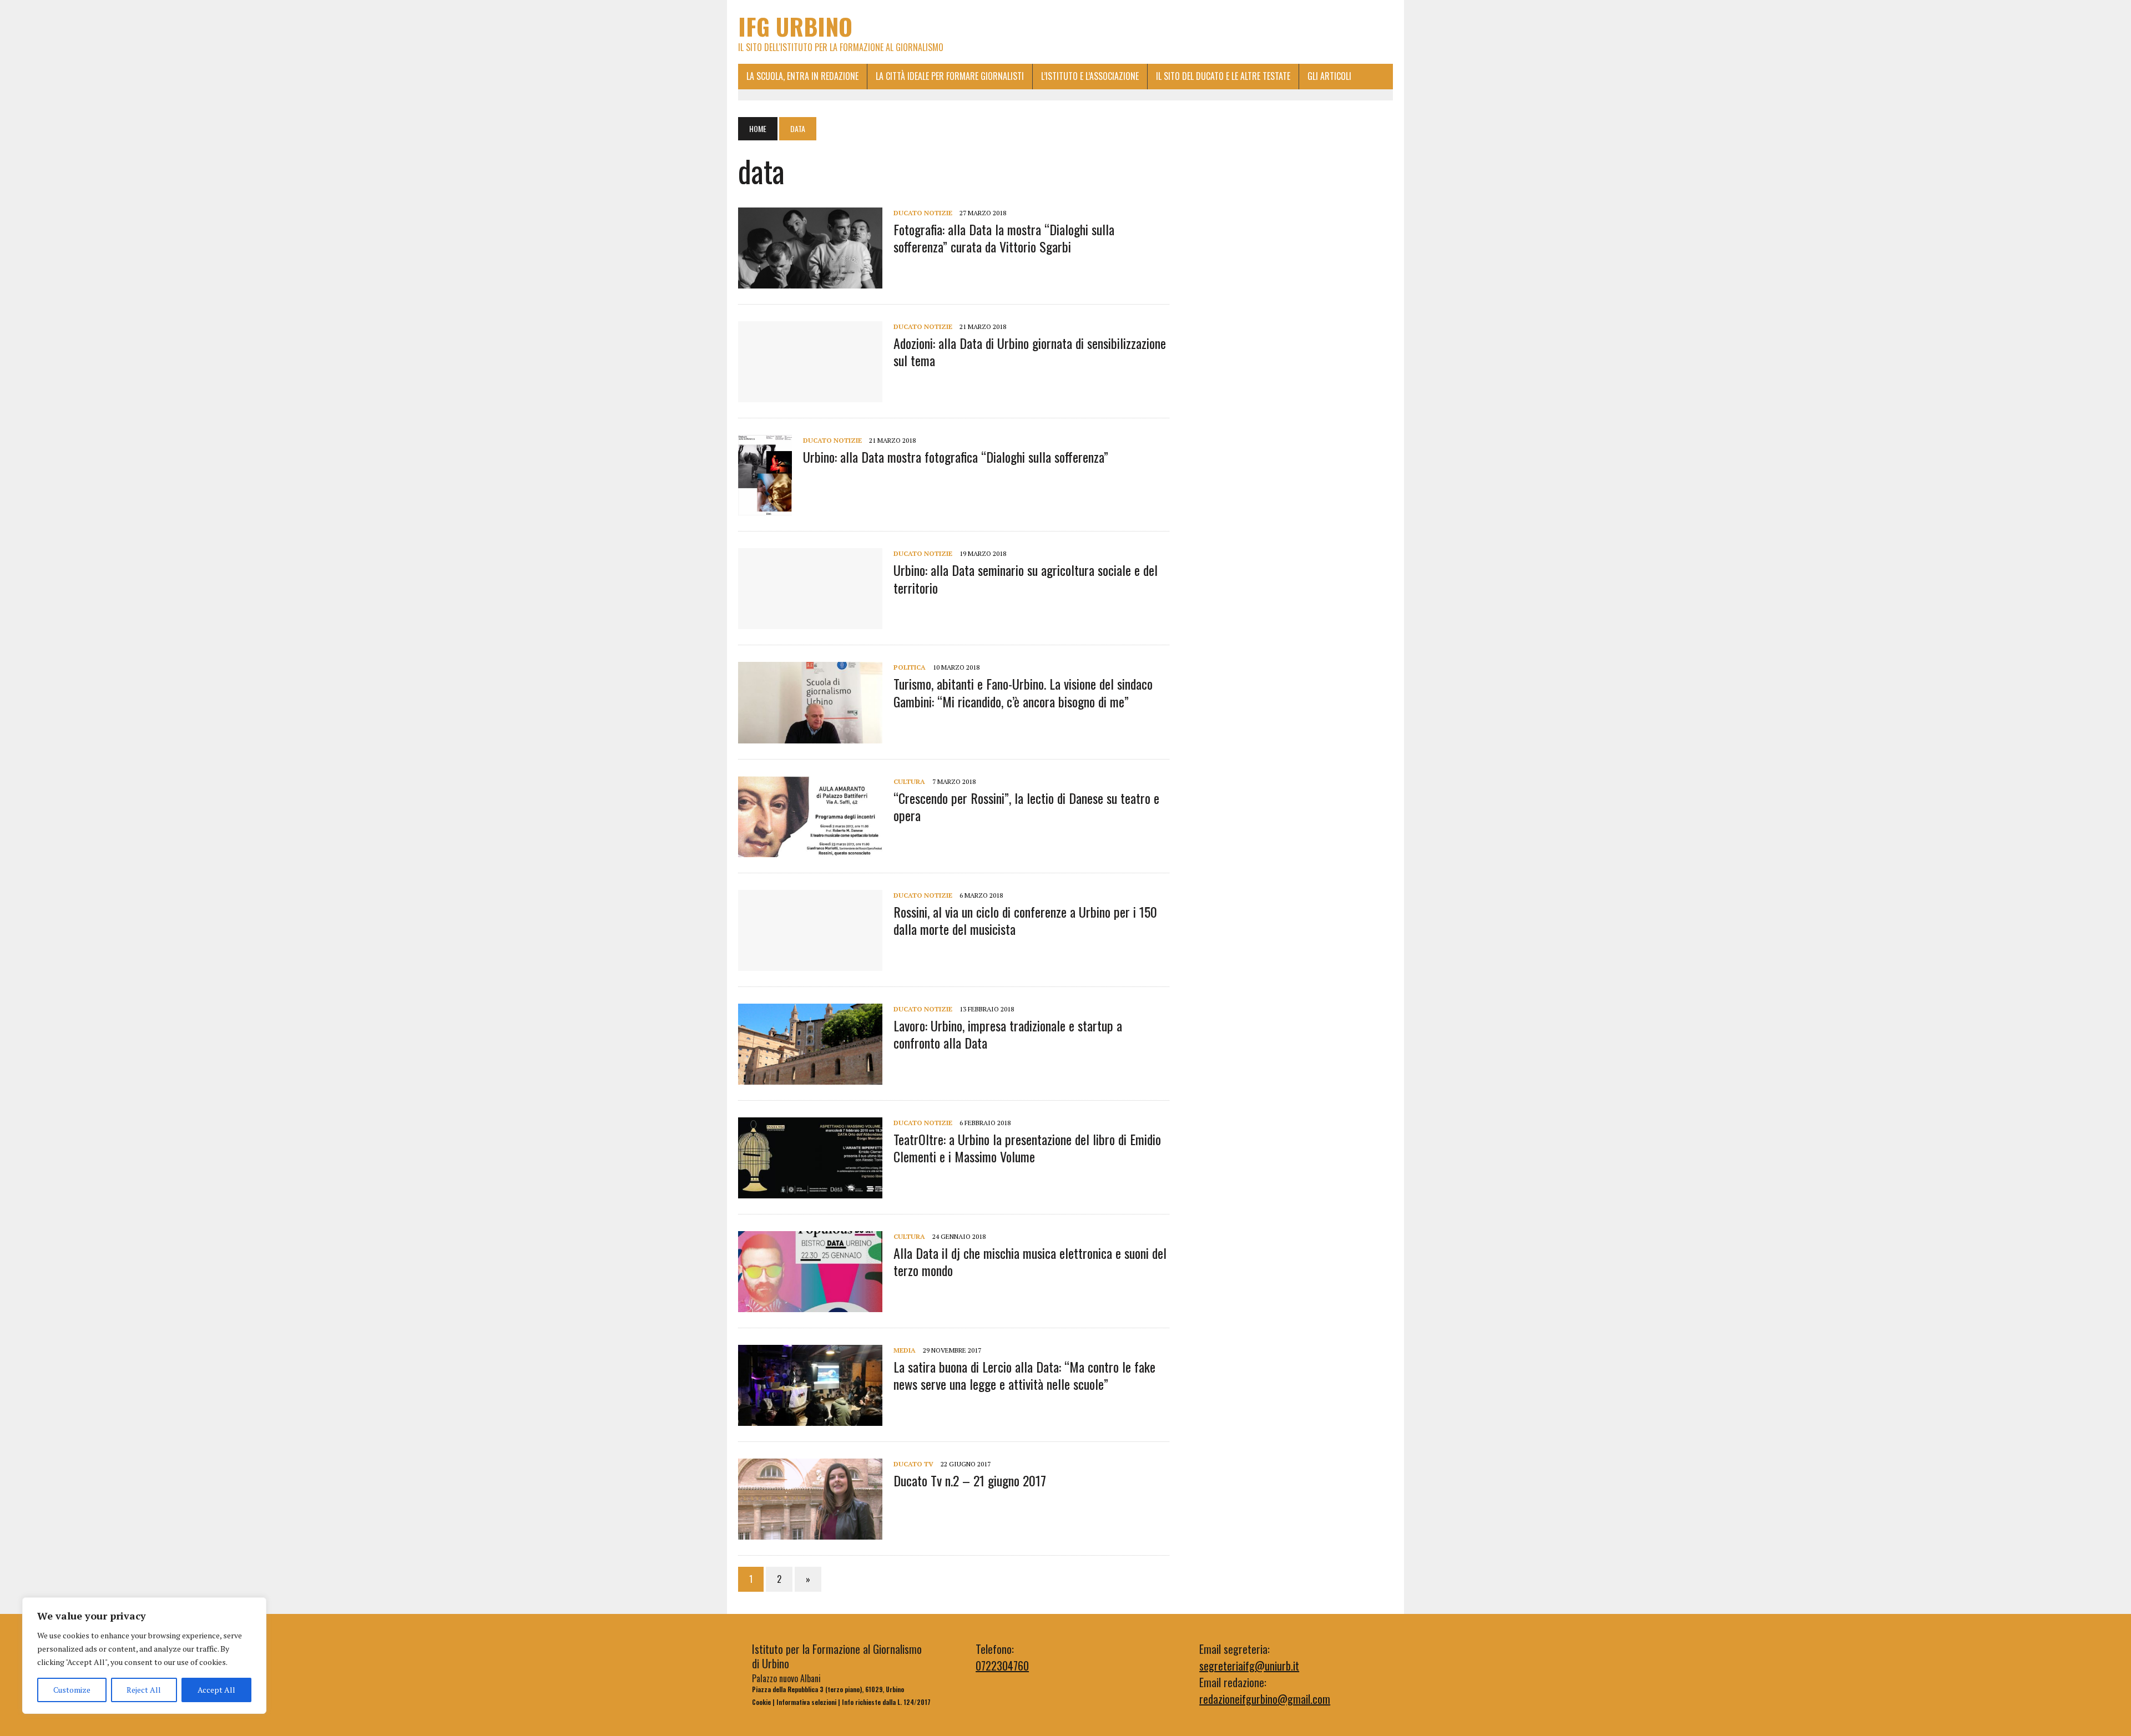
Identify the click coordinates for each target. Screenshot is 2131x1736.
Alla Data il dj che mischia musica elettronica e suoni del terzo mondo (1030, 1261)
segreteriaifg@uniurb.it (1249, 1666)
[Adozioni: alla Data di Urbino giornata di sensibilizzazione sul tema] (810, 394)
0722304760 (1002, 1666)
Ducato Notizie (923, 213)
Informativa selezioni (806, 1702)
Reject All (144, 1690)
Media (905, 1350)
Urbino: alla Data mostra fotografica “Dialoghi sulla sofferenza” (956, 457)
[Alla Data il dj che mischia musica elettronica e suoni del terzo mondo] (810, 1304)
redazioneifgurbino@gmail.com (1265, 1699)
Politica (910, 667)
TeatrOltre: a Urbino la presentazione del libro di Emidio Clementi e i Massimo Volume (1027, 1148)
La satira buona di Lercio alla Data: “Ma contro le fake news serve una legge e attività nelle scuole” (1024, 1375)
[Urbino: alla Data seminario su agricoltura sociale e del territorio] (810, 622)
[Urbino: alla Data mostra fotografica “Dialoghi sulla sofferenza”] (765, 508)
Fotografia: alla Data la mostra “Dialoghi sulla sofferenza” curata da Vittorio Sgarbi (1004, 238)
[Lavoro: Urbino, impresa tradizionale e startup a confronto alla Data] (810, 1077)
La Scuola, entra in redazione (802, 76)
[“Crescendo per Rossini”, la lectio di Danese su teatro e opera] (810, 849)
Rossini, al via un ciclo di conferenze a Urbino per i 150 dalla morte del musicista (1025, 920)
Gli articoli (1329, 76)
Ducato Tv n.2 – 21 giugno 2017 (970, 1480)
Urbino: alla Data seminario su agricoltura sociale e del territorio (1026, 578)
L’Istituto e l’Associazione (1090, 76)
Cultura (909, 781)
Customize (72, 1690)
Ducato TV (913, 1464)
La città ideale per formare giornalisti (950, 76)
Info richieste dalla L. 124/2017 (886, 1702)
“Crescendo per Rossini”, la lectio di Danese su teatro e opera (1026, 806)
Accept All (216, 1690)
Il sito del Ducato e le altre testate (1223, 76)
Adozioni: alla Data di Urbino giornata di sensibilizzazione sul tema (1030, 351)
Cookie (761, 1702)
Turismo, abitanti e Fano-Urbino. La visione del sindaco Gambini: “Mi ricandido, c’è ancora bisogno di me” (1023, 692)
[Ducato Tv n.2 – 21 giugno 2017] (810, 1532)
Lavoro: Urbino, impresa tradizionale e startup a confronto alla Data (1008, 1034)
